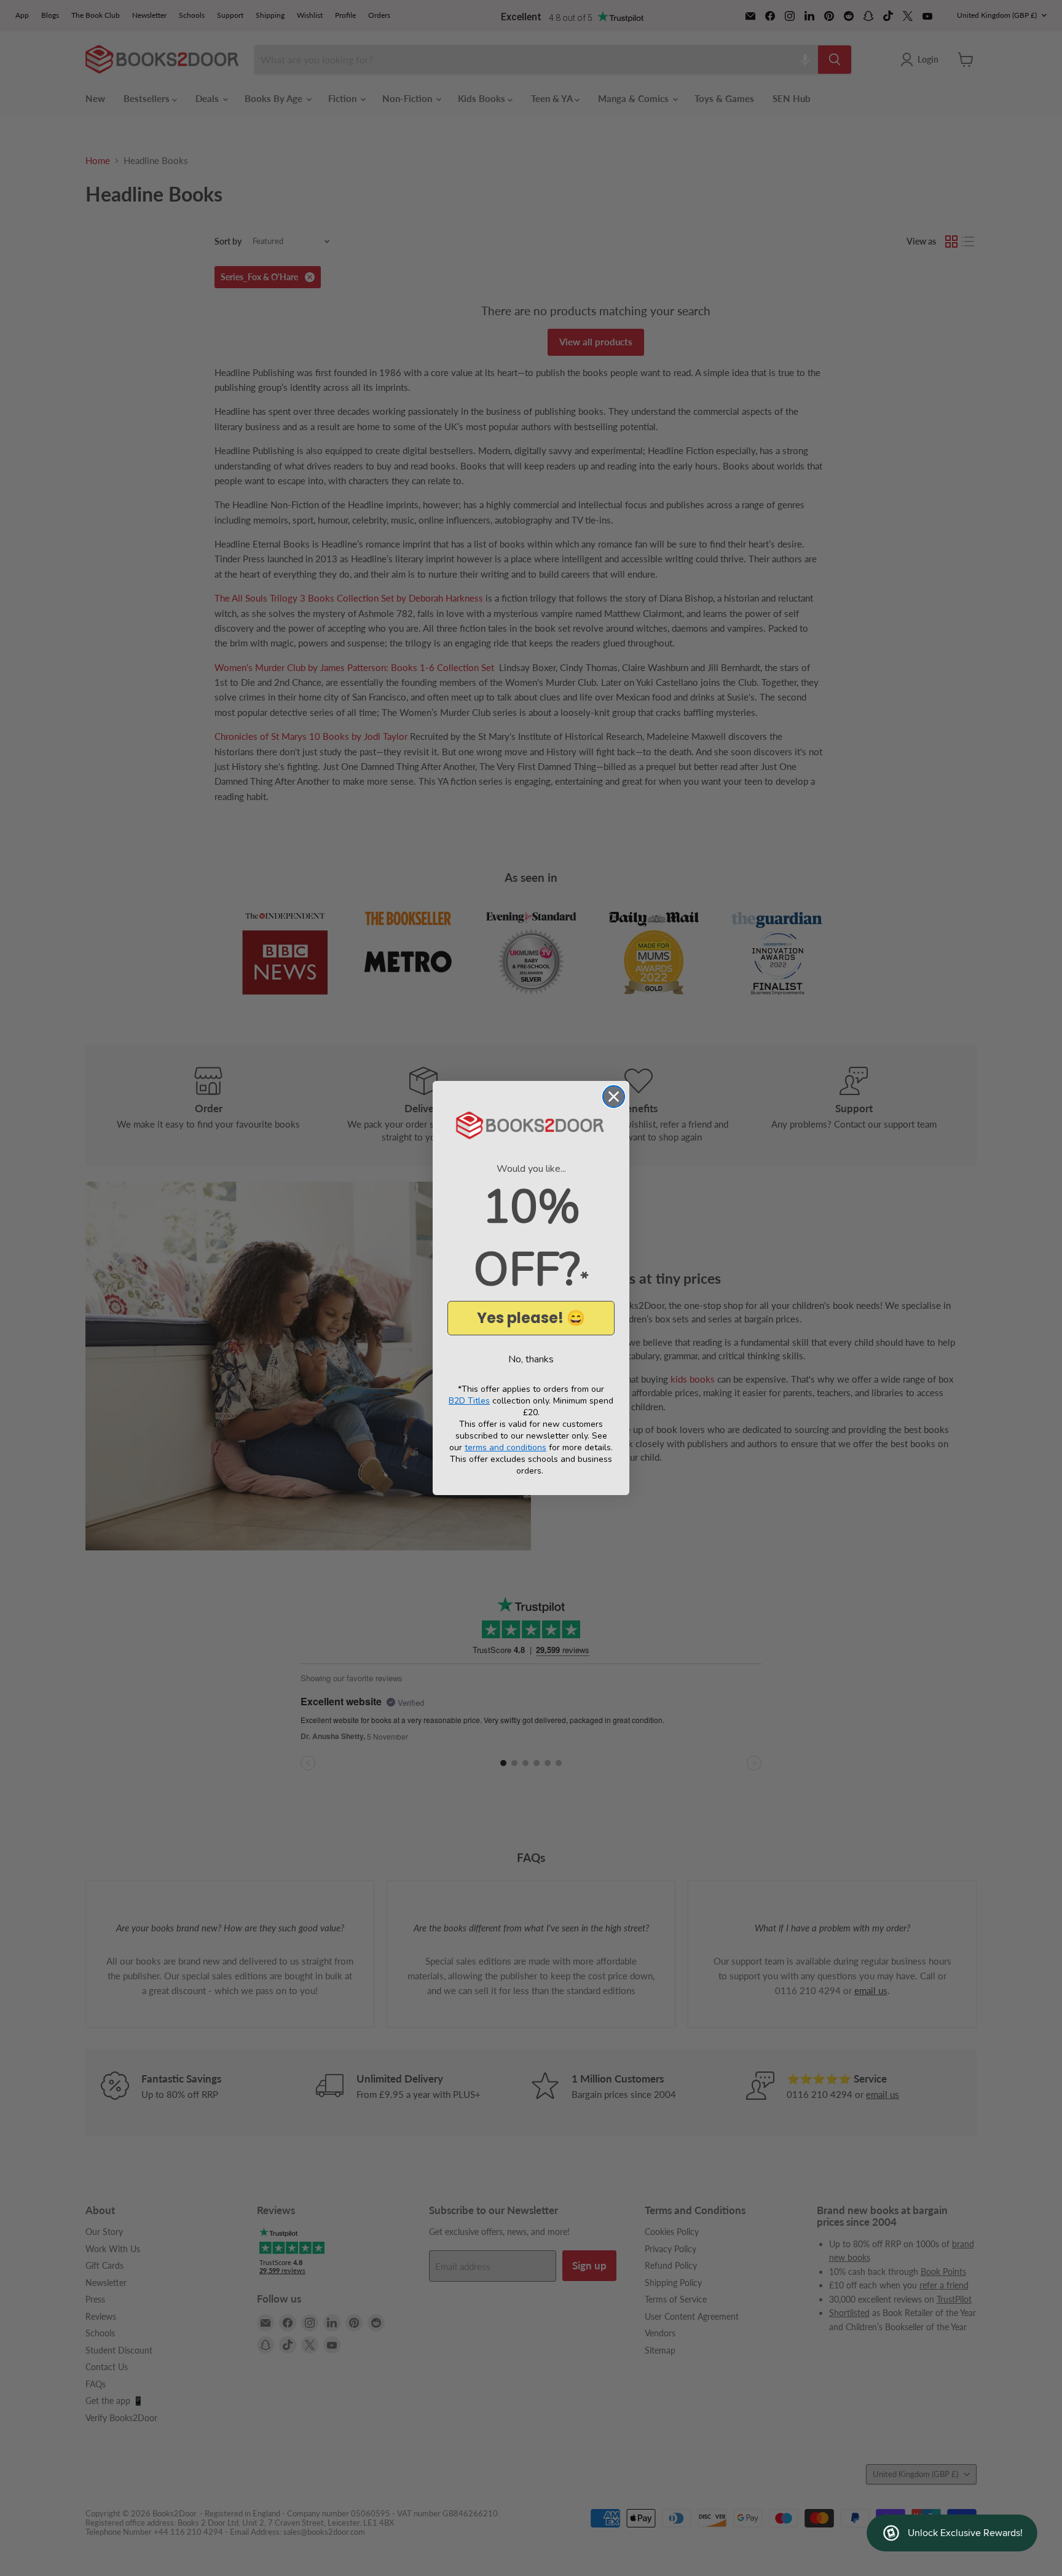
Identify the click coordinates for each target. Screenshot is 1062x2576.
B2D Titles (469, 1401)
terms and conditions (505, 1447)
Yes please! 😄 (531, 1318)
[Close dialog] (614, 1097)
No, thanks (531, 1359)
